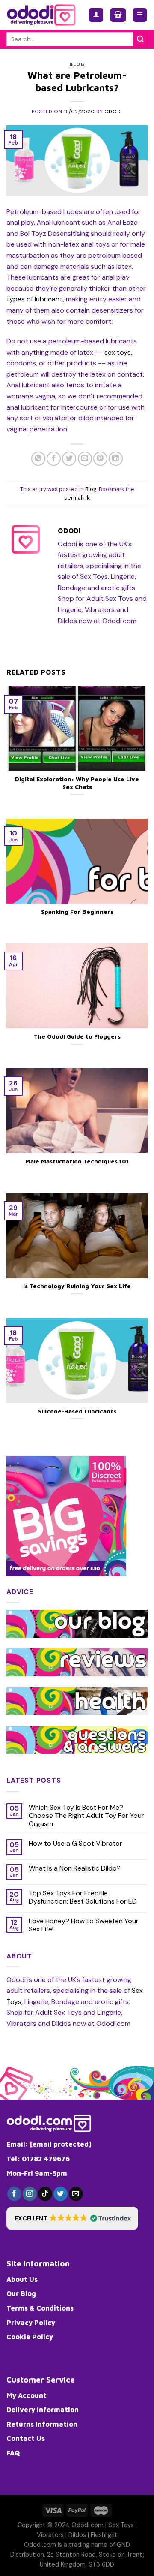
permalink (77, 498)
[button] (72, 2218)
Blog (77, 64)
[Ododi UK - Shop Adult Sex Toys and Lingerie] (41, 15)
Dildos (77, 2535)
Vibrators (50, 2535)
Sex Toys (121, 2525)
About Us (22, 2279)
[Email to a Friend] (85, 459)
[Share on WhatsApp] (38, 459)
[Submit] (140, 39)
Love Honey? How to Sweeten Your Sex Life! (84, 1925)
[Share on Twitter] (69, 459)
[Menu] (140, 15)
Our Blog (21, 2293)
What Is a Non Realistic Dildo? (75, 1868)
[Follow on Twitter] (61, 2194)
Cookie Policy (30, 2337)
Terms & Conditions (40, 2308)
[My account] (96, 15)
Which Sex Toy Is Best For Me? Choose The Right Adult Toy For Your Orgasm (86, 1816)
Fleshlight (104, 2535)
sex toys (118, 352)
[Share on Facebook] (54, 459)
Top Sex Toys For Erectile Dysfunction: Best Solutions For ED (83, 1897)
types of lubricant (35, 299)
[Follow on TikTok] (45, 2194)
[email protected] (61, 2144)
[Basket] (118, 15)
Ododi (113, 111)
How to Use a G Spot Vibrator (76, 1843)
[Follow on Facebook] (14, 2194)
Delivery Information (43, 2410)
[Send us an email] (76, 2194)
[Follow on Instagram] (30, 2194)
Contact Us (26, 2438)
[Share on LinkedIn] (116, 459)
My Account (27, 2395)
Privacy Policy (31, 2323)
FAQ (13, 2453)
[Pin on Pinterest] (100, 459)
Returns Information (42, 2424)
